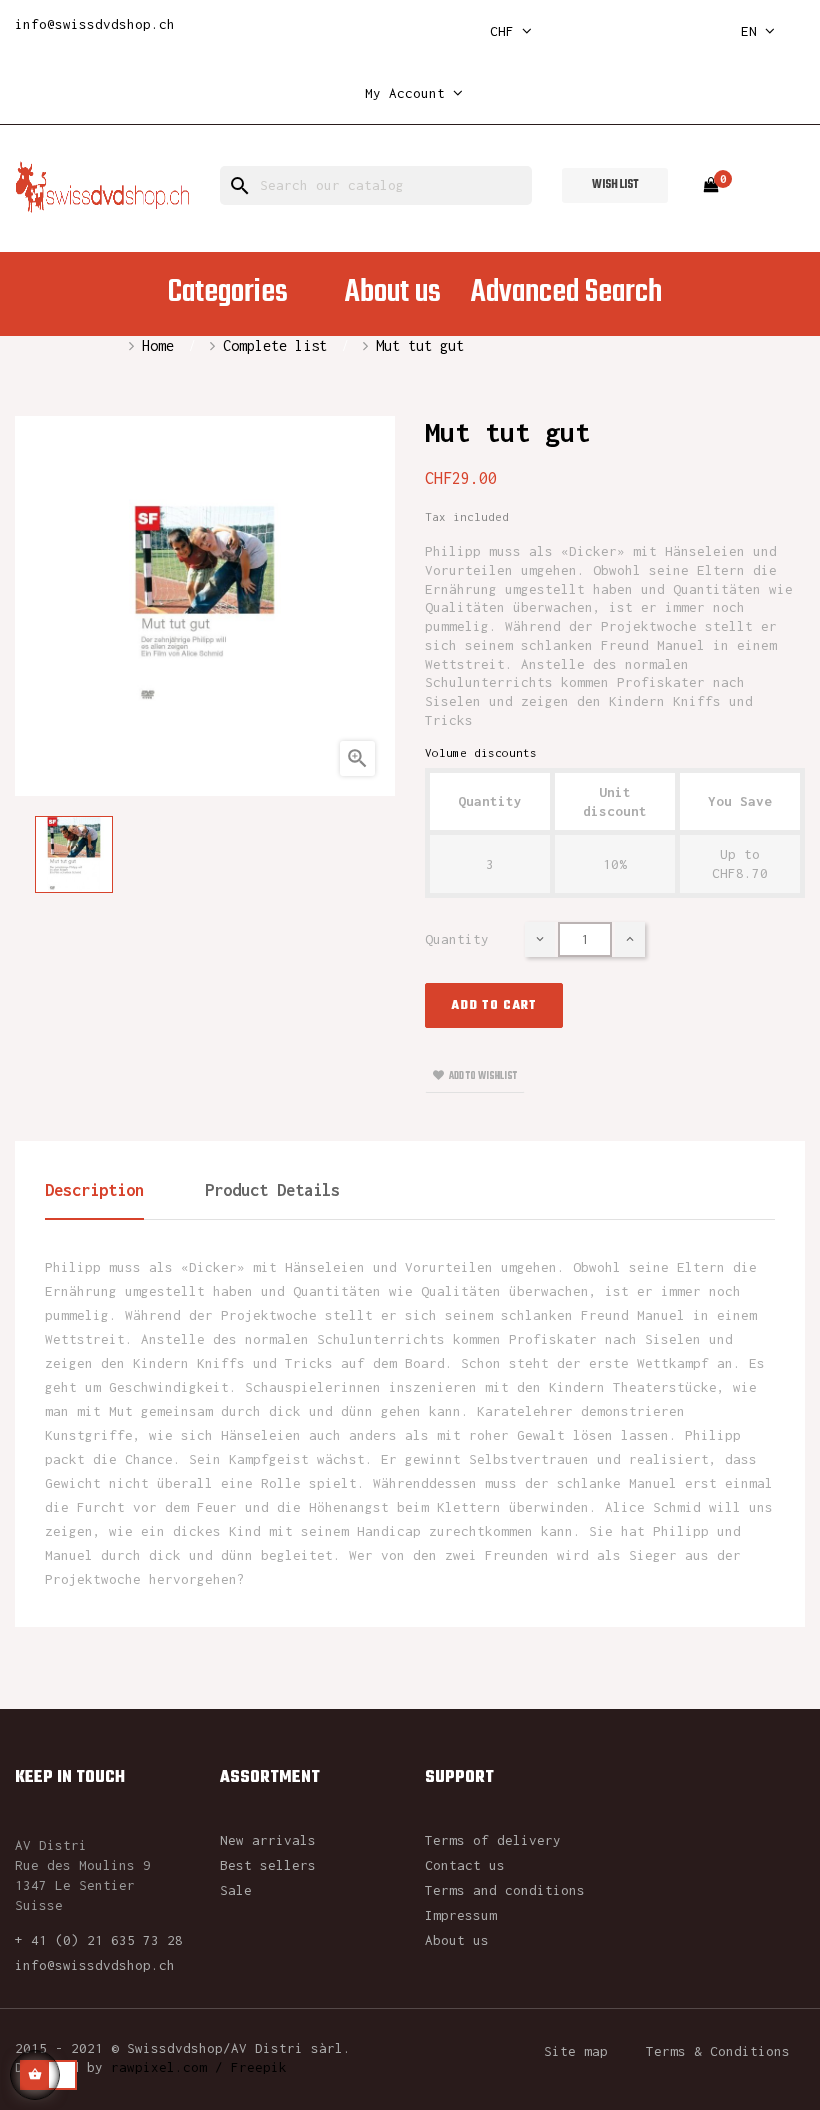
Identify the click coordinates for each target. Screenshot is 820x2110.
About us (457, 1940)
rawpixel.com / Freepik (199, 2067)
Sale (236, 1890)
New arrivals (268, 1840)
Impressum (461, 1915)
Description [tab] (94, 1190)
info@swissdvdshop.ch (95, 24)
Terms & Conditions (718, 2051)
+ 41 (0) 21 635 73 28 (99, 1940)
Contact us (465, 1865)
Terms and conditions (505, 1890)
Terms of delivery (493, 1840)
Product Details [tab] (272, 1190)
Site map (576, 2051)
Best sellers (268, 1865)
